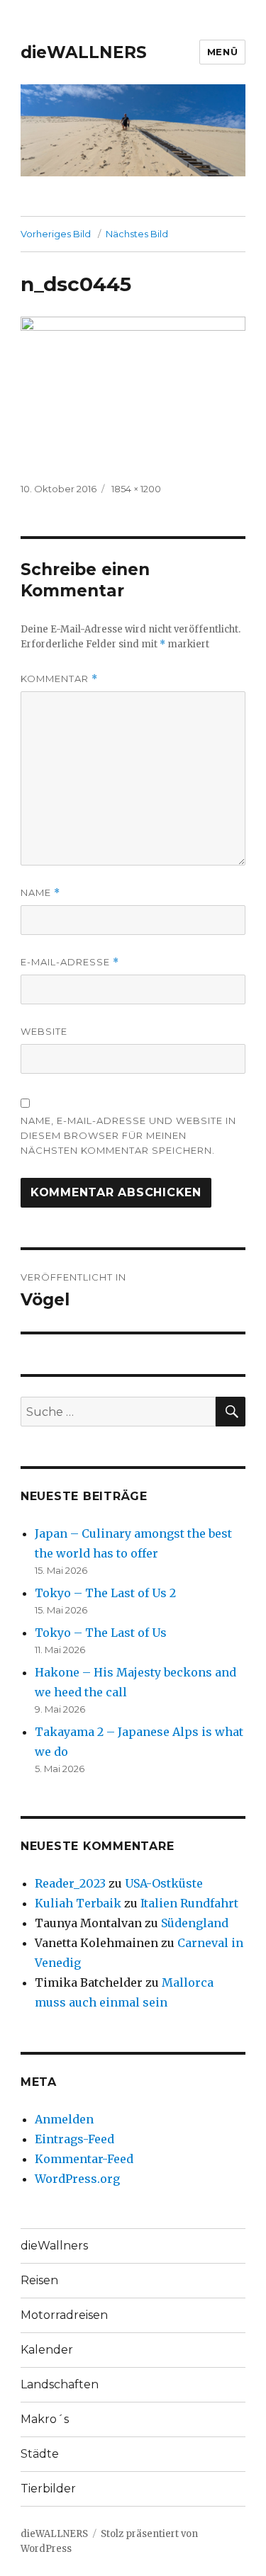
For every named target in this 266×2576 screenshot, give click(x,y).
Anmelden (64, 2119)
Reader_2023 (70, 1883)
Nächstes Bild (137, 234)
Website (44, 1031)
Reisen (39, 2280)
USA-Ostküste (164, 1883)
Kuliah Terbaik (78, 1903)
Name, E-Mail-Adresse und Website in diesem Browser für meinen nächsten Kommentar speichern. (128, 1135)
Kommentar (59, 679)
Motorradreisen (64, 2315)
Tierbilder (48, 2489)
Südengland (195, 1923)
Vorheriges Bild (56, 234)
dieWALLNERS (84, 52)
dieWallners (54, 2246)
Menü (222, 52)
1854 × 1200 (136, 489)
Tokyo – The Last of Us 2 (105, 1593)
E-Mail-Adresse (70, 962)
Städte (40, 2454)
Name (40, 893)
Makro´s (45, 2419)
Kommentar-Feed (84, 2159)
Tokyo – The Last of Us (101, 1633)
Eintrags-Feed (74, 2139)
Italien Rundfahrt (189, 1903)
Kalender (47, 2350)
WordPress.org (77, 2179)
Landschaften (60, 2384)
